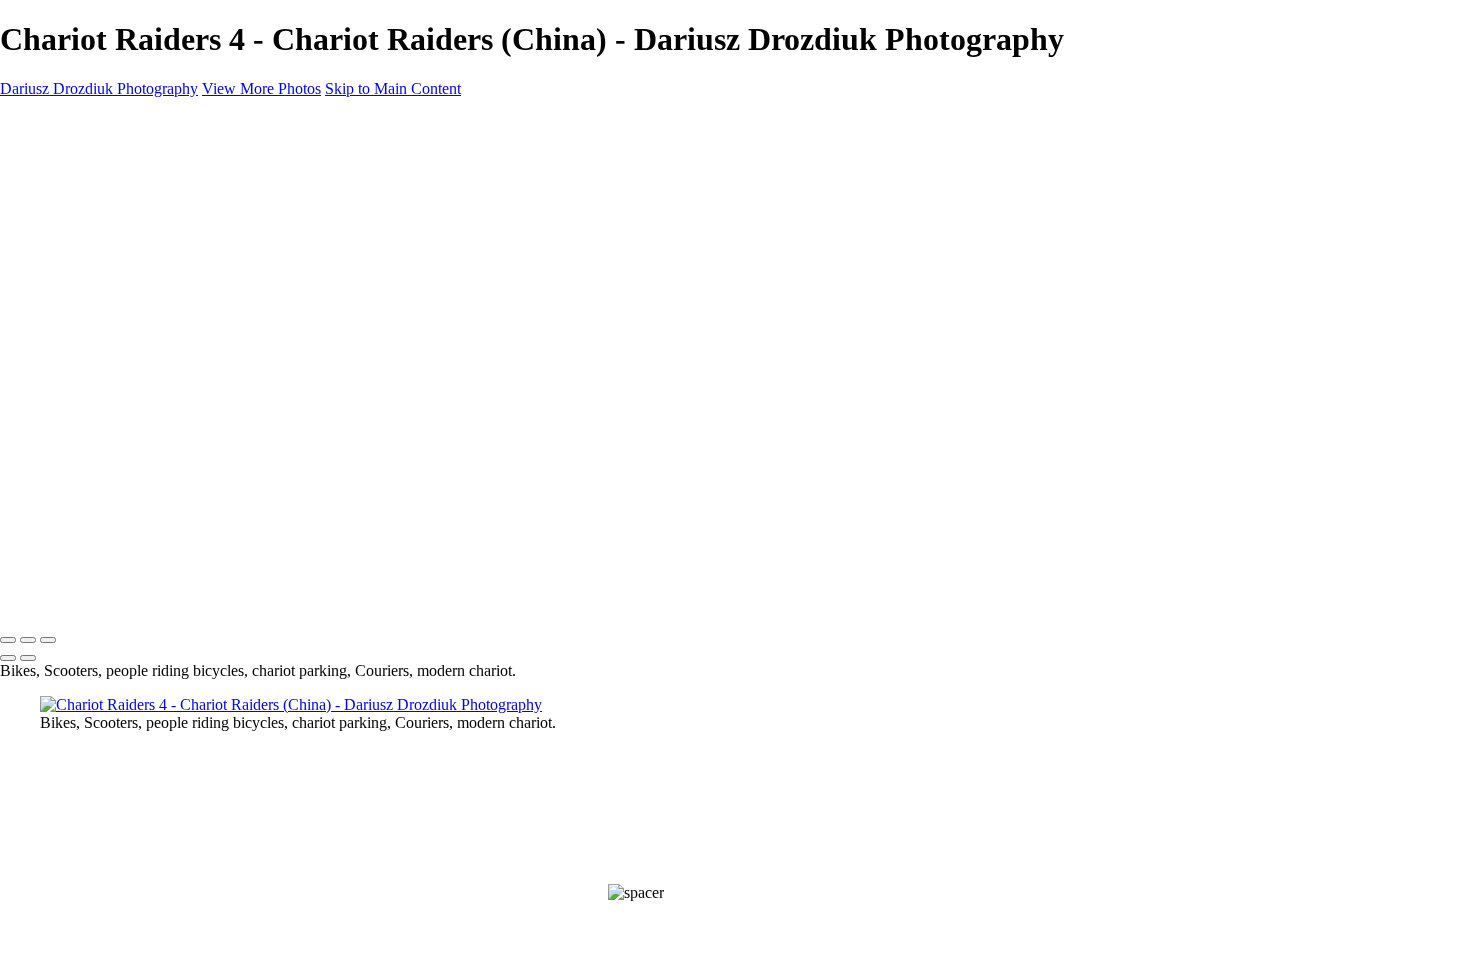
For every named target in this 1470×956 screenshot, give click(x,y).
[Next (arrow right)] (28, 658)
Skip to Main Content (393, 88)
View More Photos (261, 88)
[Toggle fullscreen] (28, 640)
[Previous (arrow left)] (8, 658)
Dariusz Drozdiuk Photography (111, 596)
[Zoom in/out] (48, 640)
